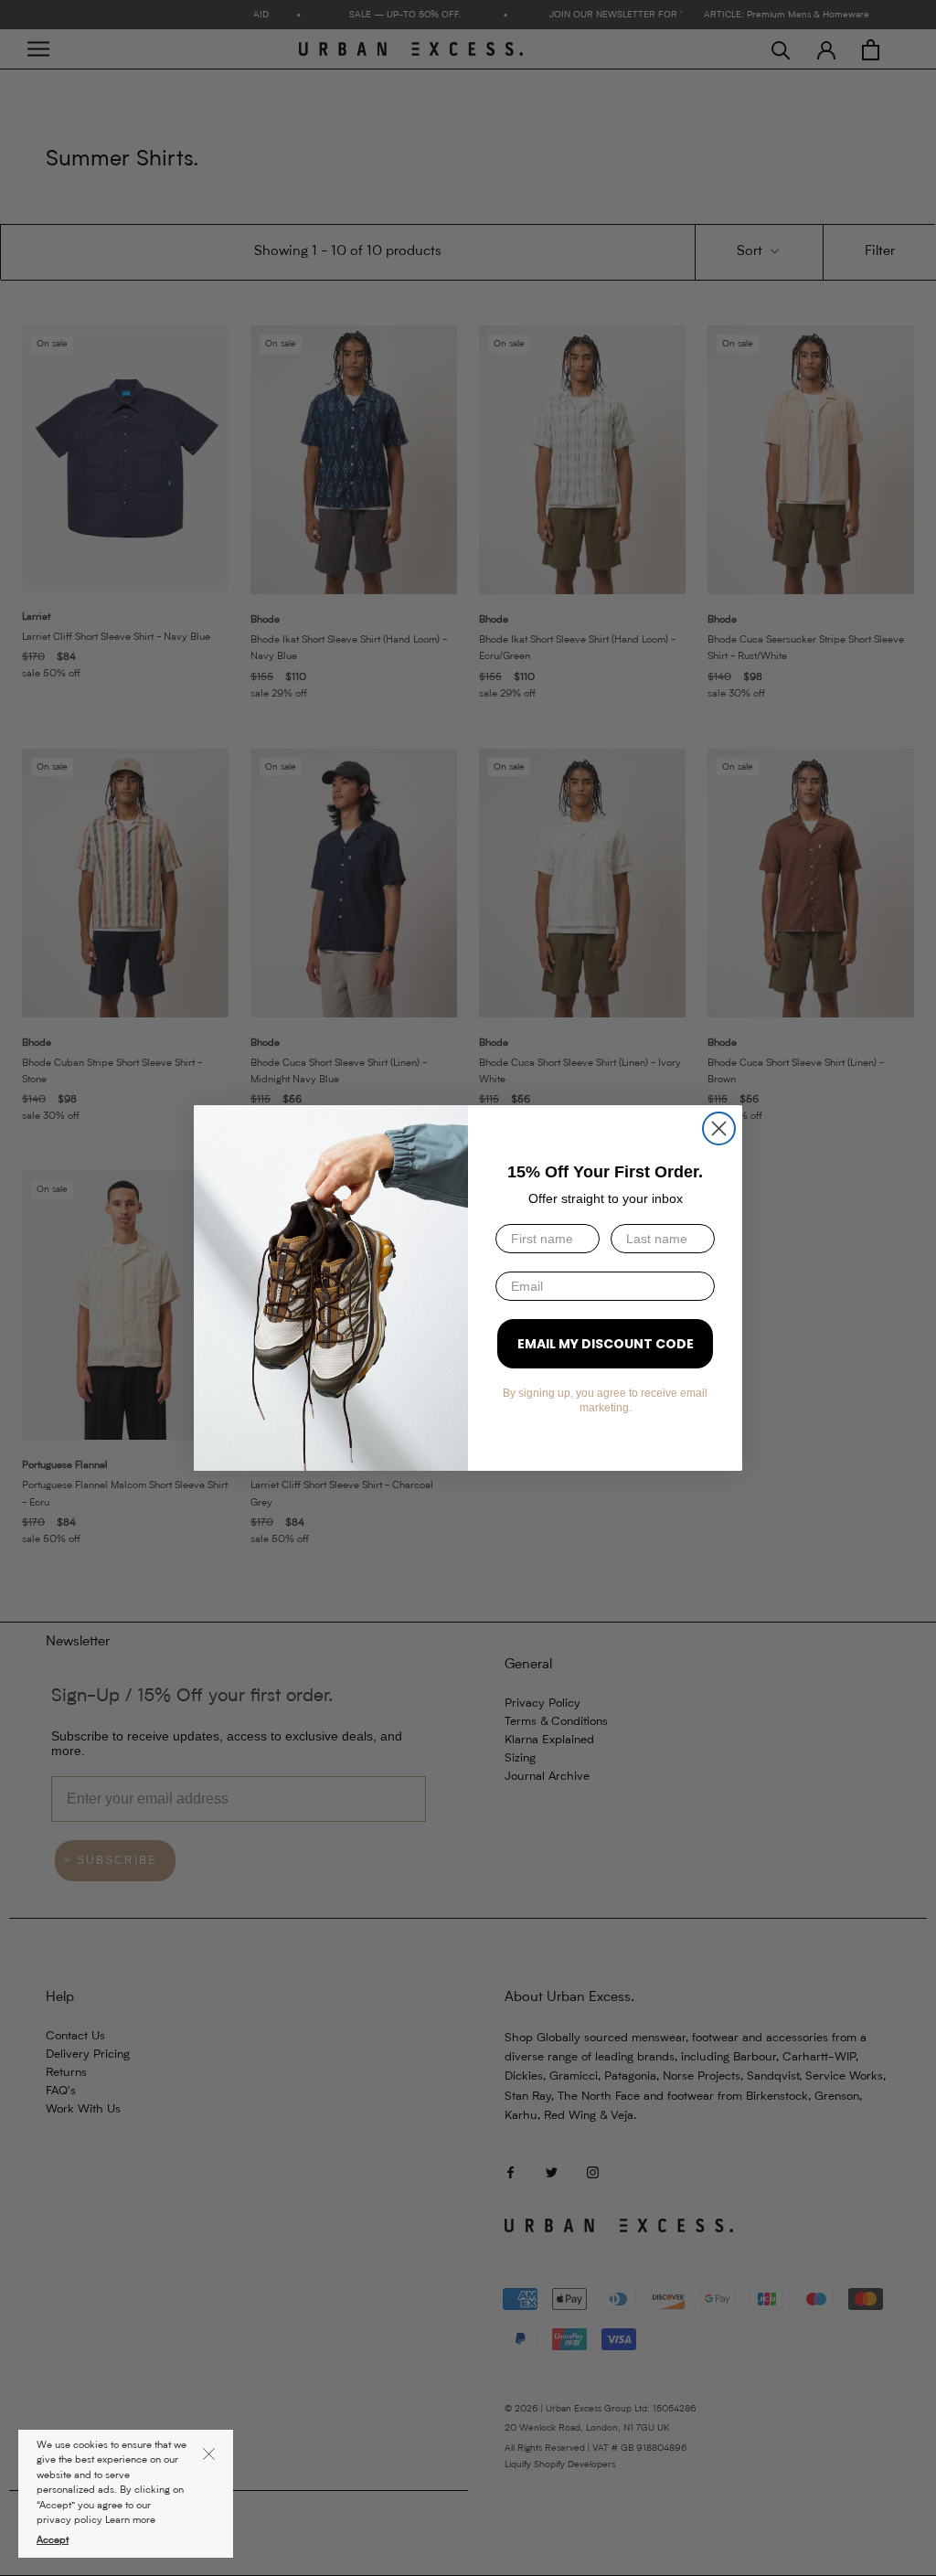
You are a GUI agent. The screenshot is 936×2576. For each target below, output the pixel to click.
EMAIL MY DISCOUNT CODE (606, 1344)
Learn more (130, 2521)
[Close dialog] (719, 1128)
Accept (53, 2541)
